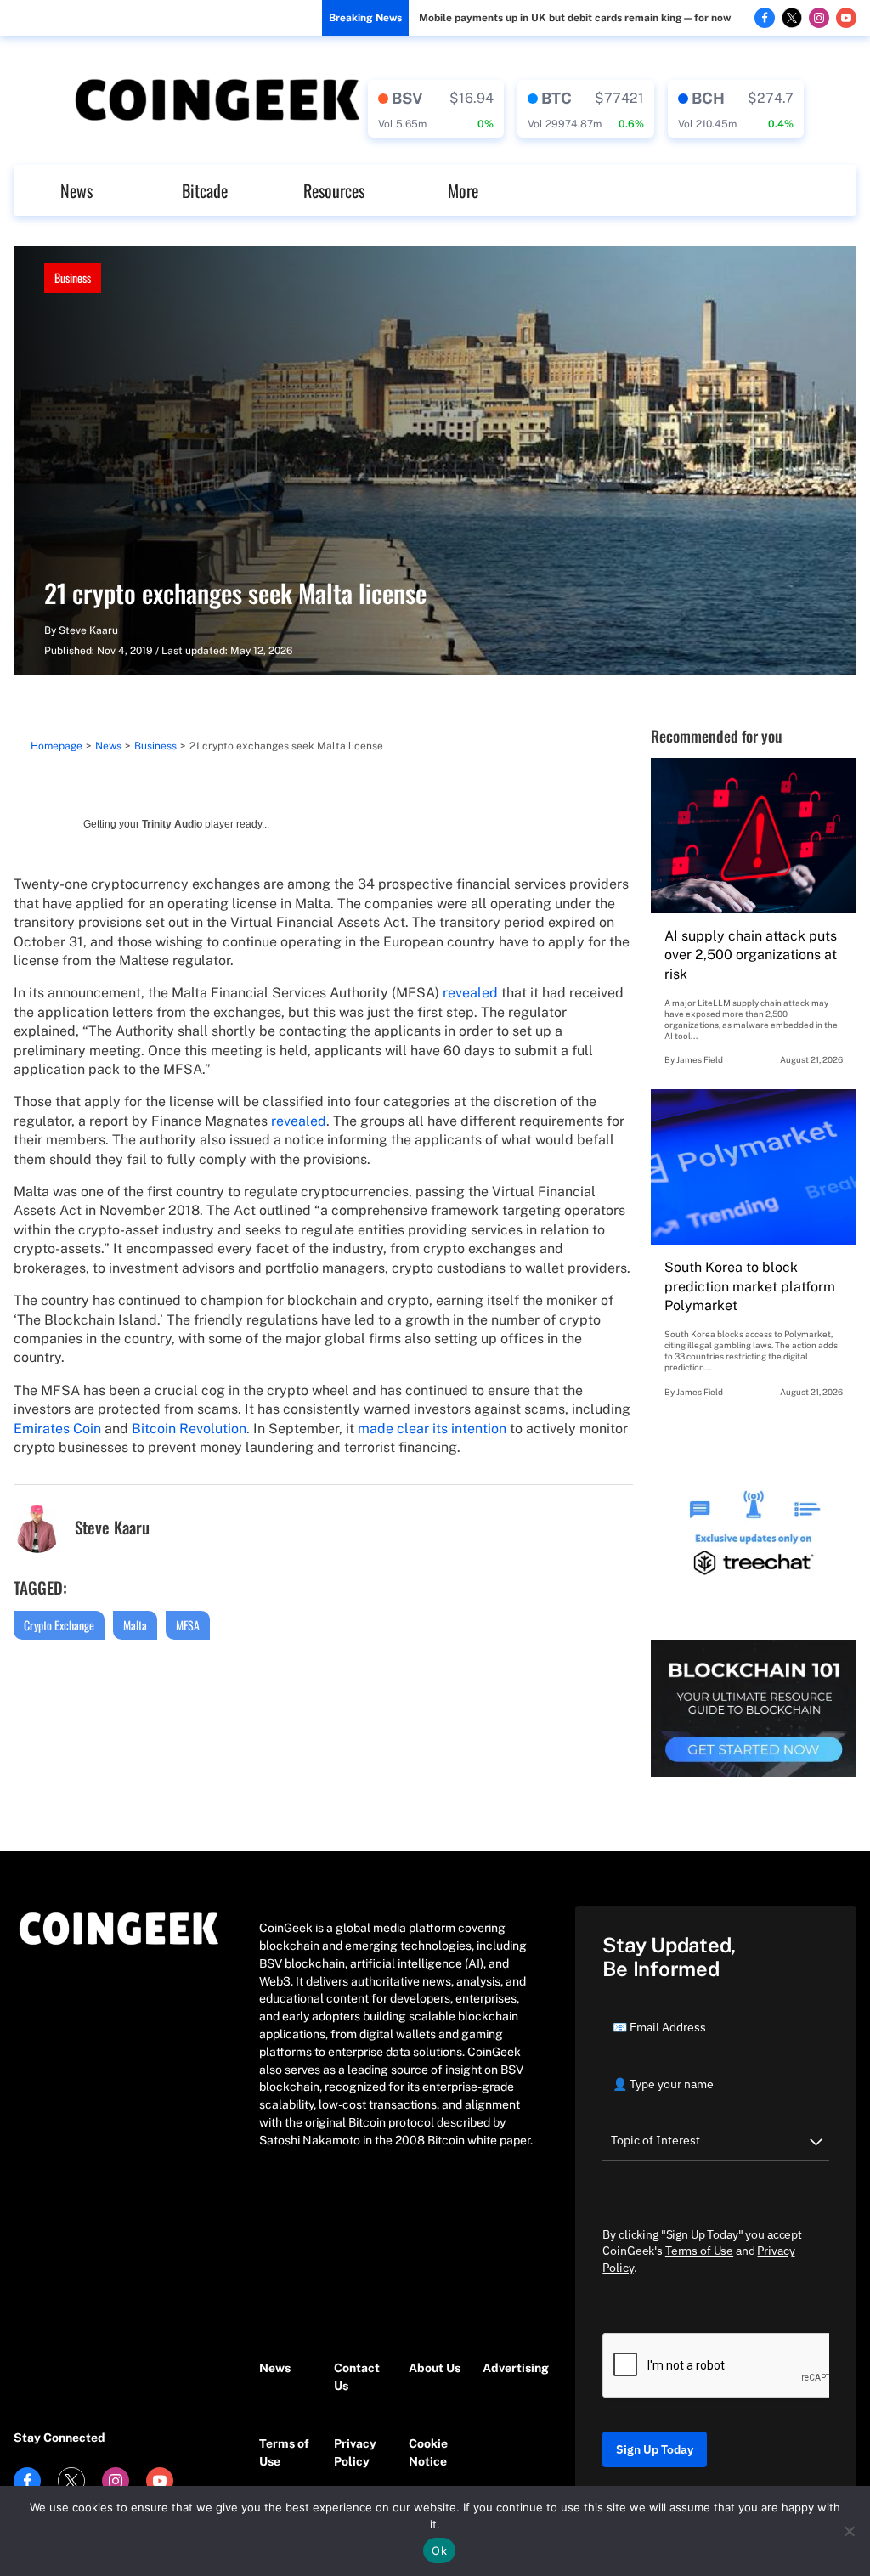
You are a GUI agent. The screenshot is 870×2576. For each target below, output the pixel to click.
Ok (439, 2551)
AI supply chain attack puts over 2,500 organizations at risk (751, 955)
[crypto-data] (436, 109)
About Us (435, 2368)
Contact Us (357, 2377)
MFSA (188, 1625)
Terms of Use (284, 2452)
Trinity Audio (172, 824)
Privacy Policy (355, 2452)
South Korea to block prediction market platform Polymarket (750, 1286)
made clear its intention (432, 1429)
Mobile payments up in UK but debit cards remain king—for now (575, 18)
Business (73, 277)
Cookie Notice (428, 2452)
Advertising (511, 2368)
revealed (470, 993)
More (463, 190)
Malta (135, 1625)
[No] (849, 2531)
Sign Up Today (655, 2449)
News (76, 190)
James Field (700, 1059)
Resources (334, 190)
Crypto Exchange (59, 1625)
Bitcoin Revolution (189, 1429)
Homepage (56, 746)
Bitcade (205, 190)
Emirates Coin (57, 1429)
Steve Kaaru (88, 630)
